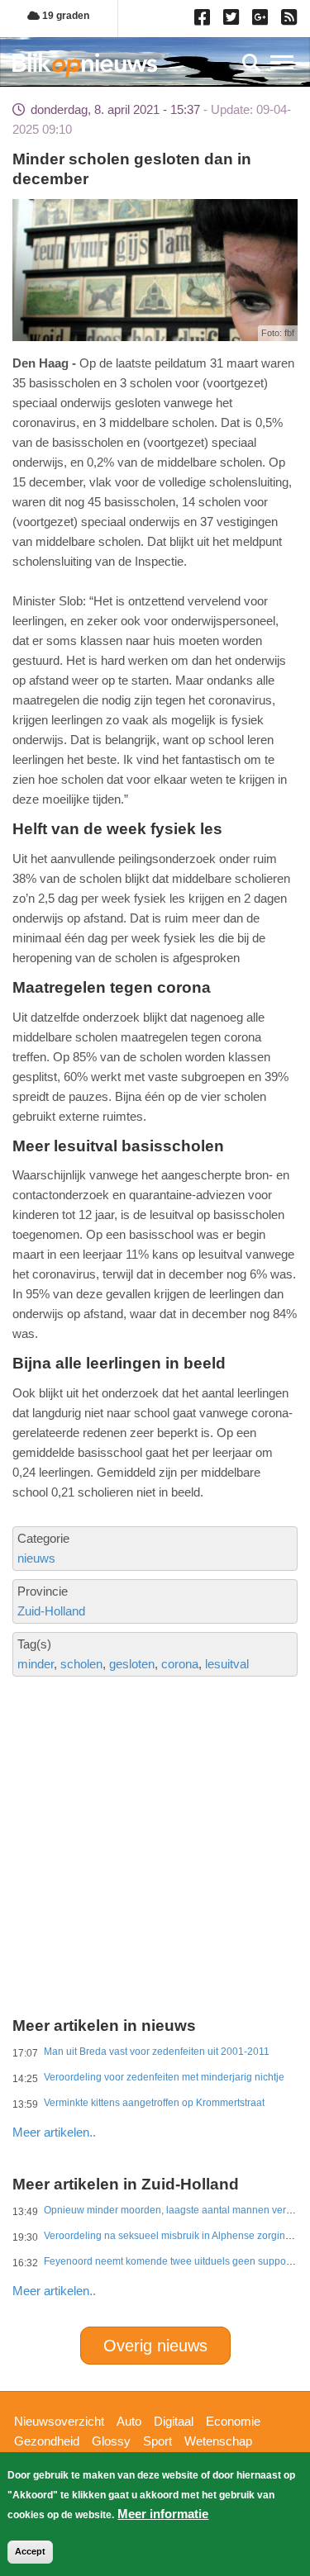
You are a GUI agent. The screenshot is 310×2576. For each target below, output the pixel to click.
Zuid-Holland (51, 1611)
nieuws (36, 1558)
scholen (81, 1664)
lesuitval (227, 1664)
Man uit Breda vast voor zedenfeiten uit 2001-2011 (157, 2052)
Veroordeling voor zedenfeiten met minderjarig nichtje (164, 2077)
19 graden (64, 16)
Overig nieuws (155, 2346)
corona (180, 1664)
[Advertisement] (155, 1788)
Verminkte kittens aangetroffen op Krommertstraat (154, 2103)
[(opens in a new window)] (205, 21)
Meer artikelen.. (54, 2132)
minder (36, 1664)
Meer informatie (163, 2514)
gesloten (132, 1664)
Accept (30, 2551)
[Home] (85, 65)
